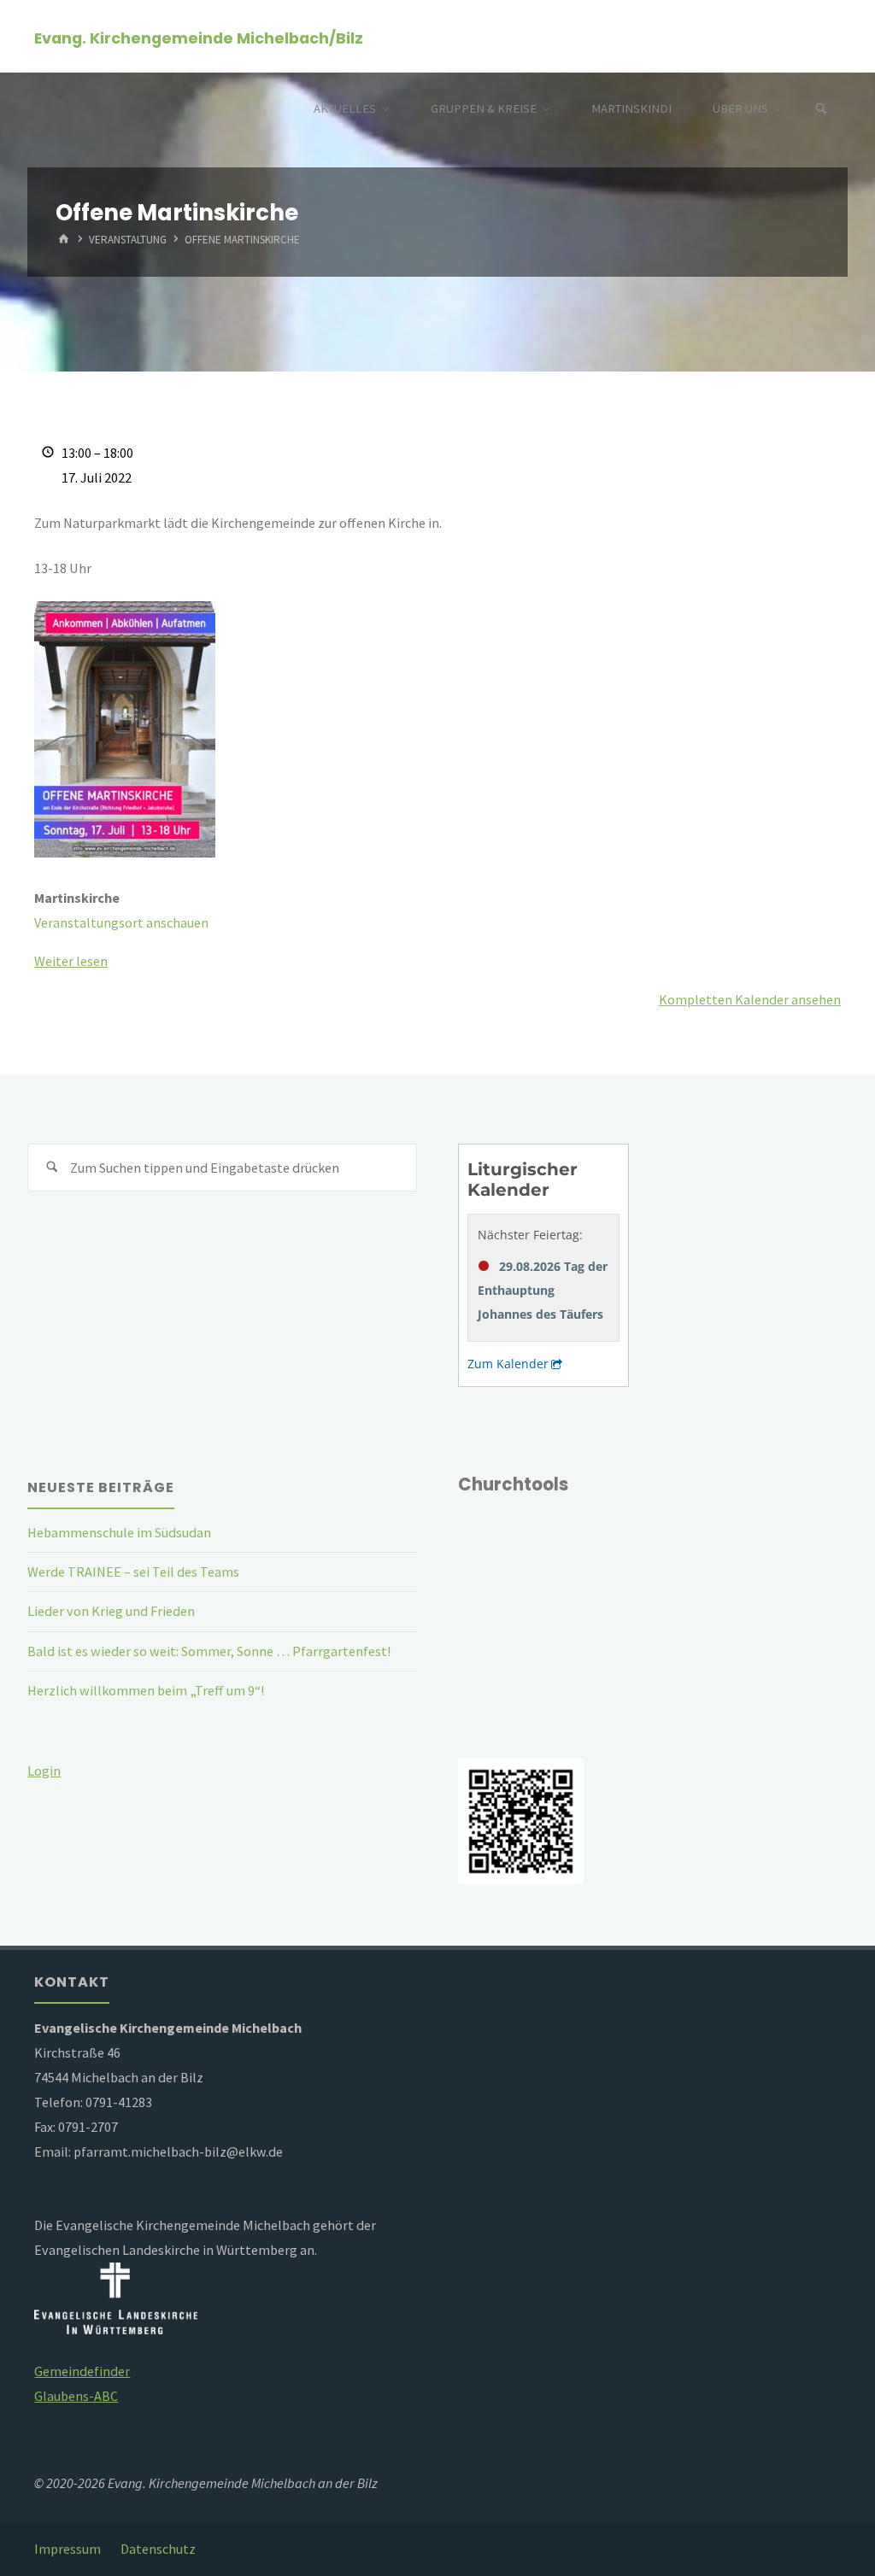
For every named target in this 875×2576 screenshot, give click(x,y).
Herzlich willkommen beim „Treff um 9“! (146, 1690)
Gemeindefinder (82, 2371)
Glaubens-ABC (76, 2396)
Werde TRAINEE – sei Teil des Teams (133, 1572)
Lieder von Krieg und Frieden (111, 1611)
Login (44, 1771)
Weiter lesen (71, 961)
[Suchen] (821, 109)
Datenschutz (158, 2549)
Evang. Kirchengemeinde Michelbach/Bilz (199, 37)
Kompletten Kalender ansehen (750, 999)
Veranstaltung (128, 240)
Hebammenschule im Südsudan (119, 1532)
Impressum (68, 2549)
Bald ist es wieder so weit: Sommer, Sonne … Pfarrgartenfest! (209, 1651)
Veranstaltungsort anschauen (121, 922)
